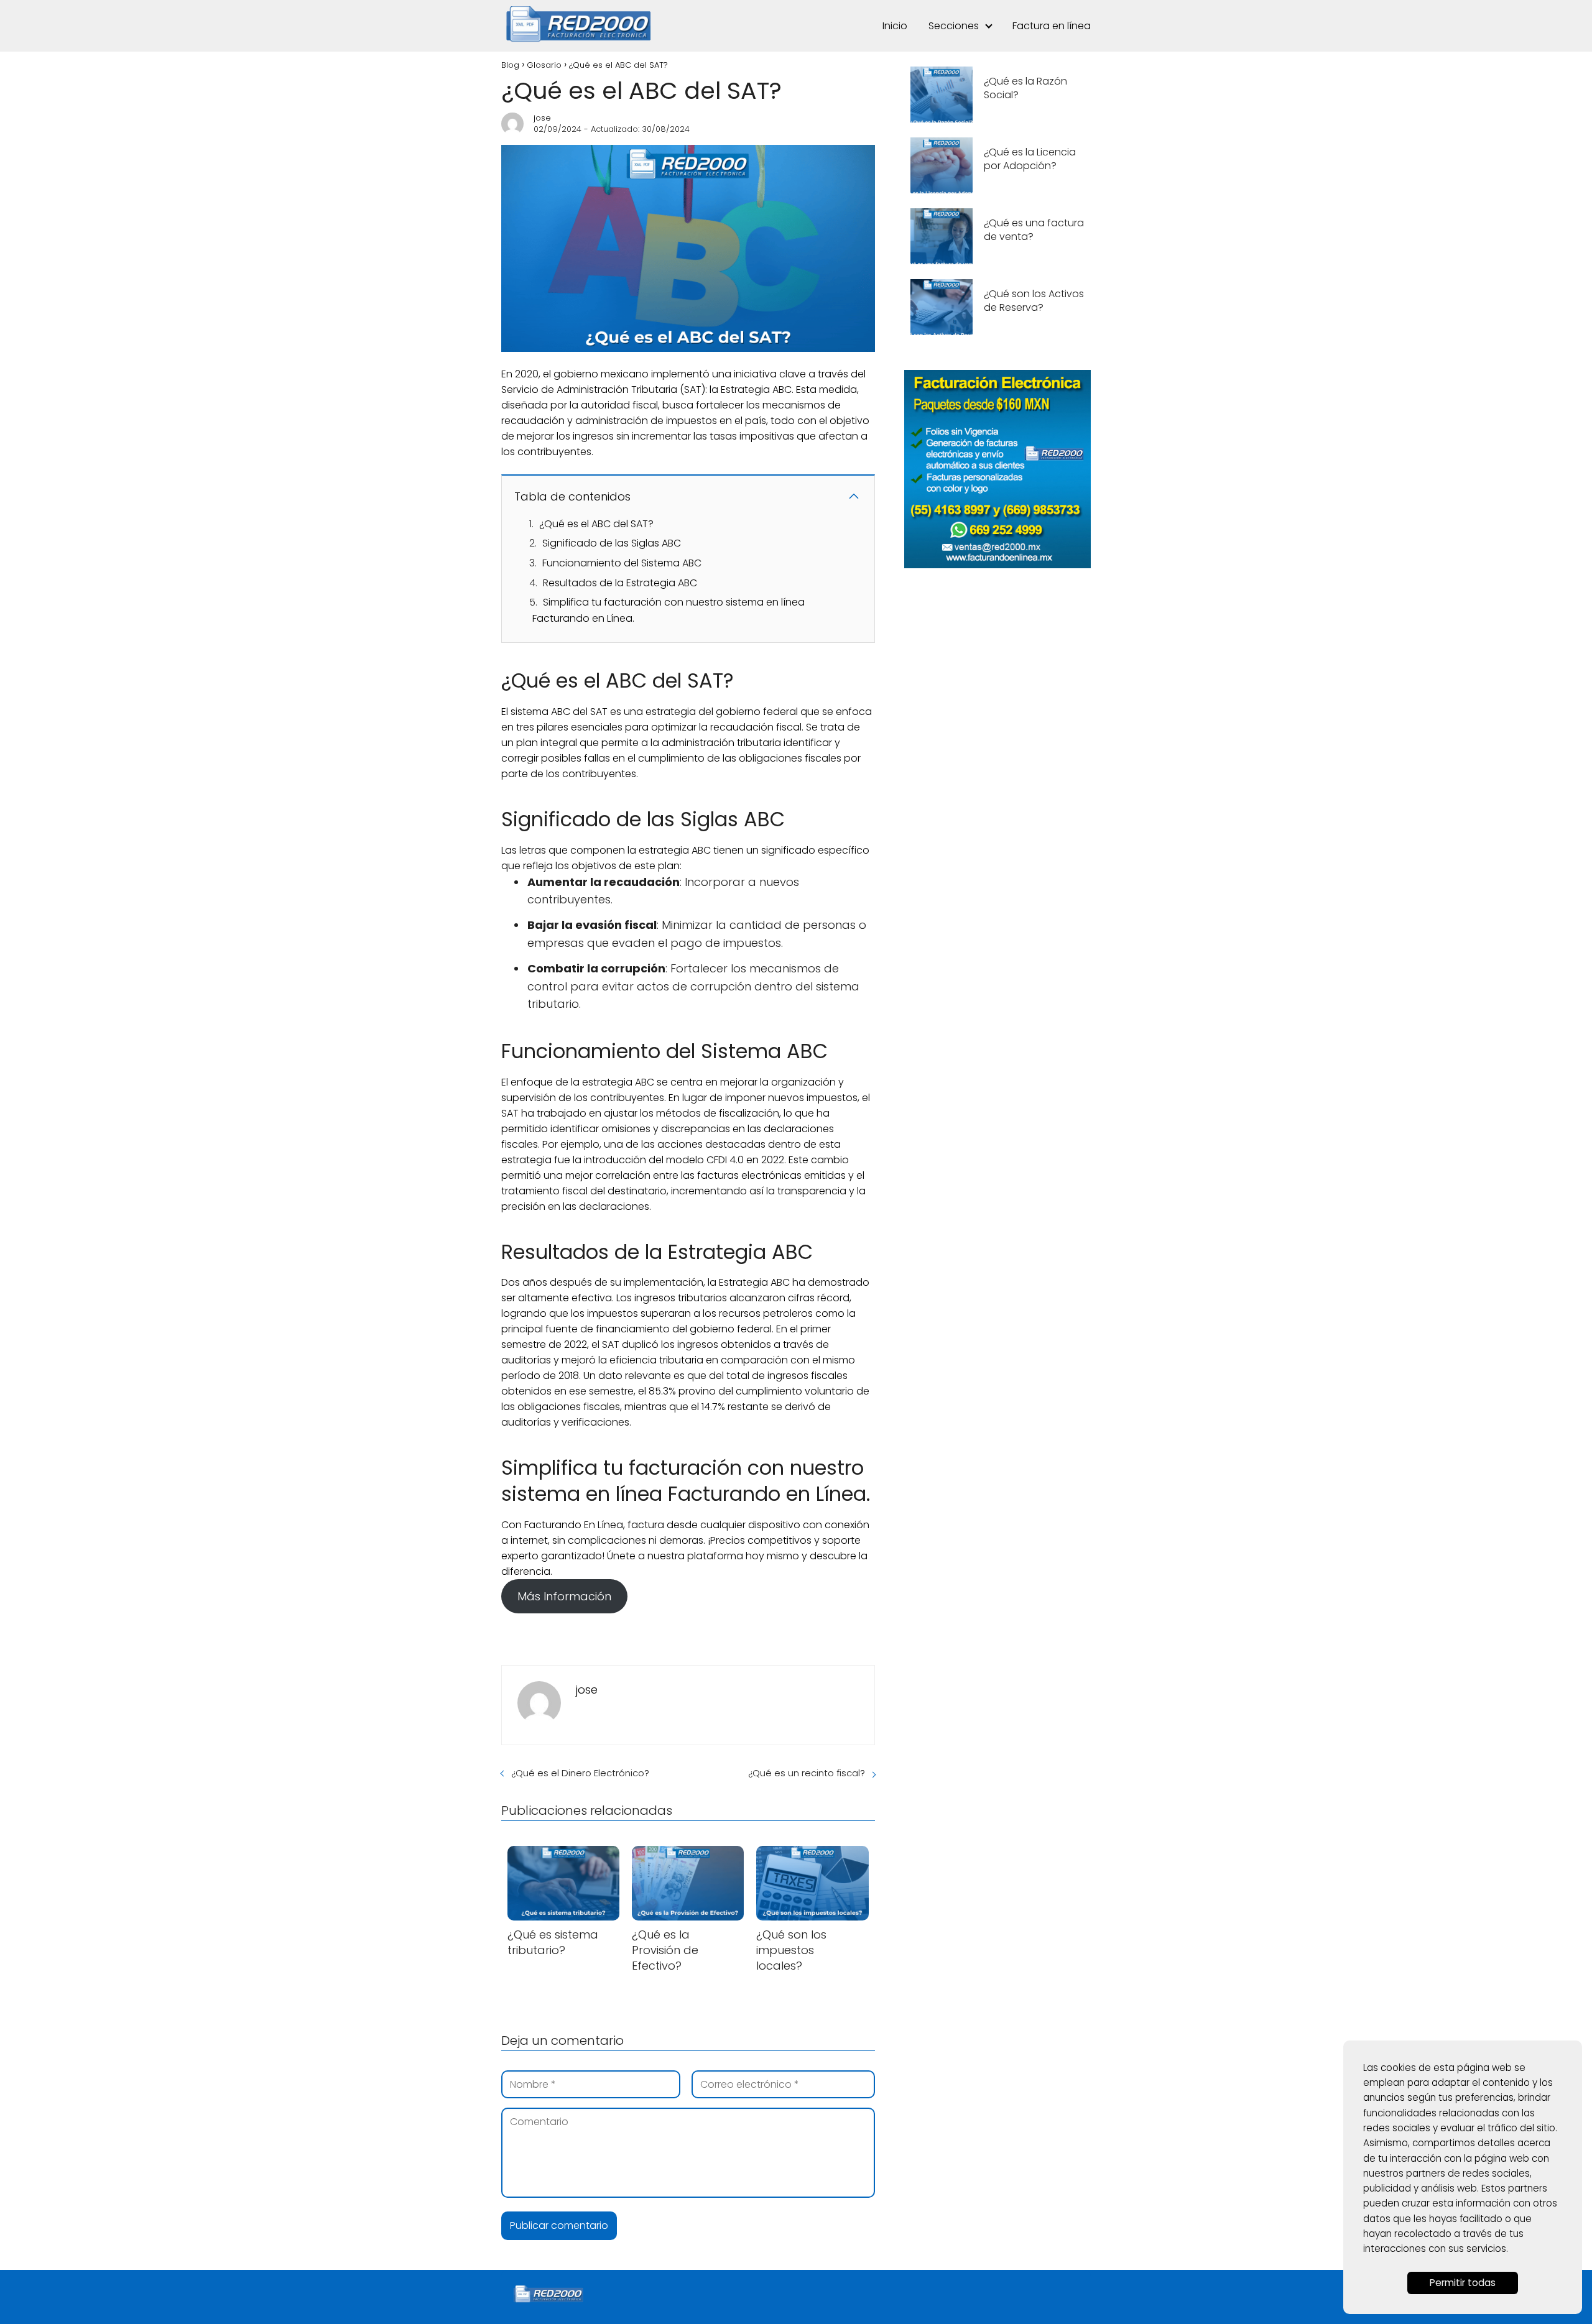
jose (542, 118)
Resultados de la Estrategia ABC (620, 583)
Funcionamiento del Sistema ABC (622, 563)
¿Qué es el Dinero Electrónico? (580, 1773)
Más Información (564, 1596)
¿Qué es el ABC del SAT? (596, 524)
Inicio (895, 26)
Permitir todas (1463, 2283)
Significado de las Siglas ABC (612, 543)
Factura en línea (1052, 26)
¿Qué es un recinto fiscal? (807, 1773)
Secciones (954, 26)
